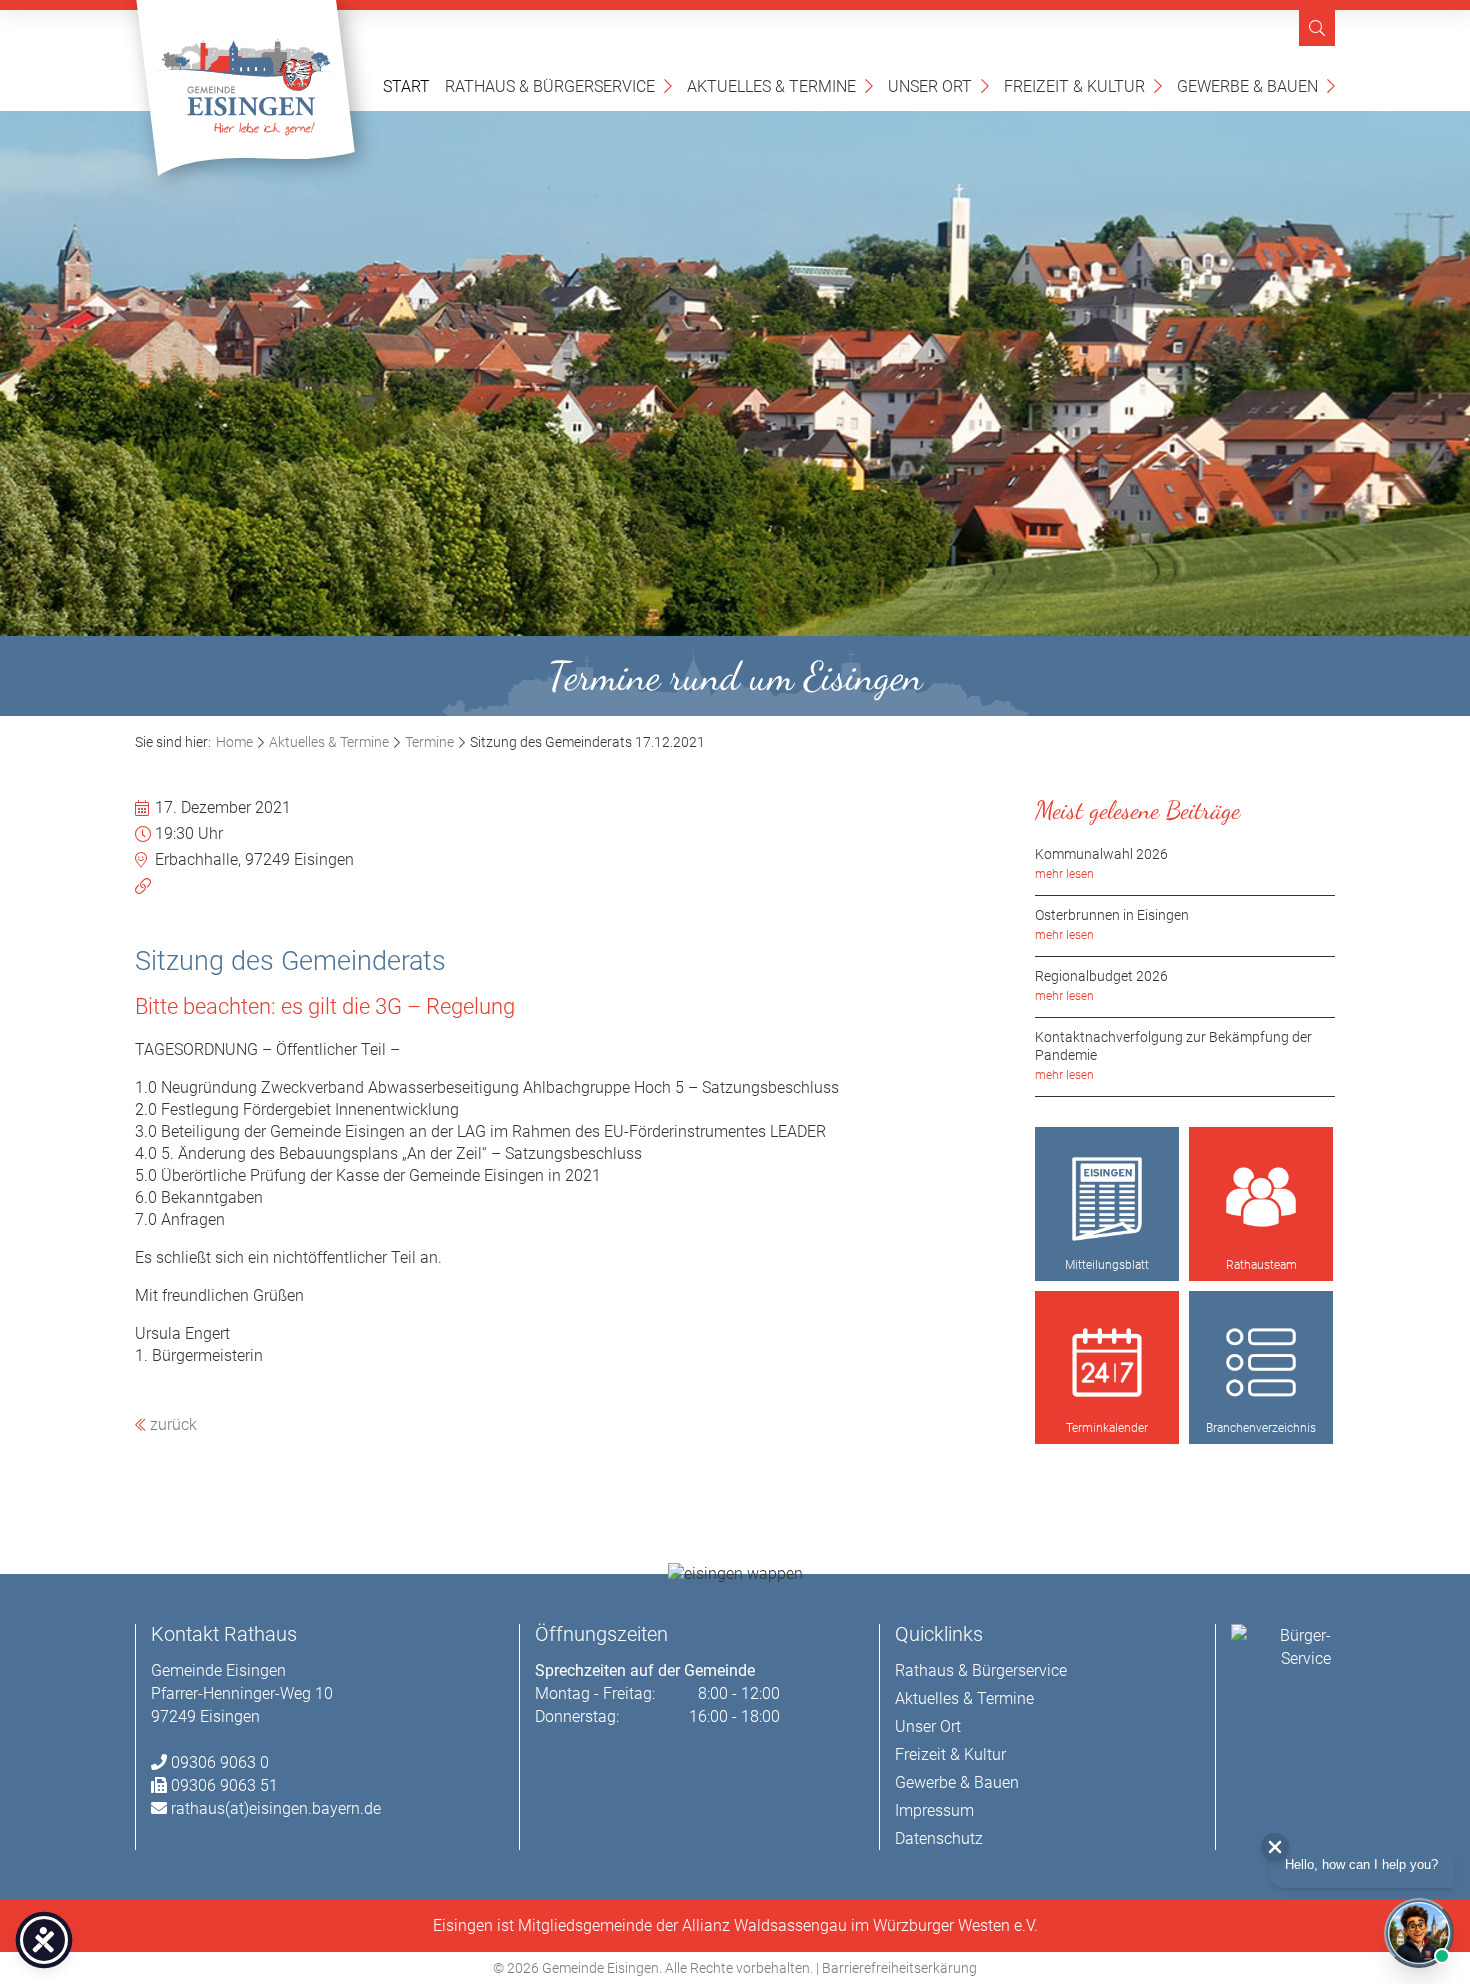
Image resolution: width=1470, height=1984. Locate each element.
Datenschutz (939, 1838)
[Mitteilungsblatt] (1107, 1199)
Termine (429, 742)
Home (234, 742)
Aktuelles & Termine (780, 85)
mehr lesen (1064, 874)
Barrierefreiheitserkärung (899, 1968)
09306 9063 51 (224, 1785)
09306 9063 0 (220, 1762)
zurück (171, 1424)
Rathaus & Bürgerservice (558, 85)
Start (406, 86)
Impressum (934, 1810)
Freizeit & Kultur (1083, 85)
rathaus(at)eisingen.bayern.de (276, 1808)
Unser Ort (938, 85)
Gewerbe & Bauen (1256, 85)
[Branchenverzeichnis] (1261, 1363)
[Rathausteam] (1261, 1199)
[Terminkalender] (1107, 1363)
